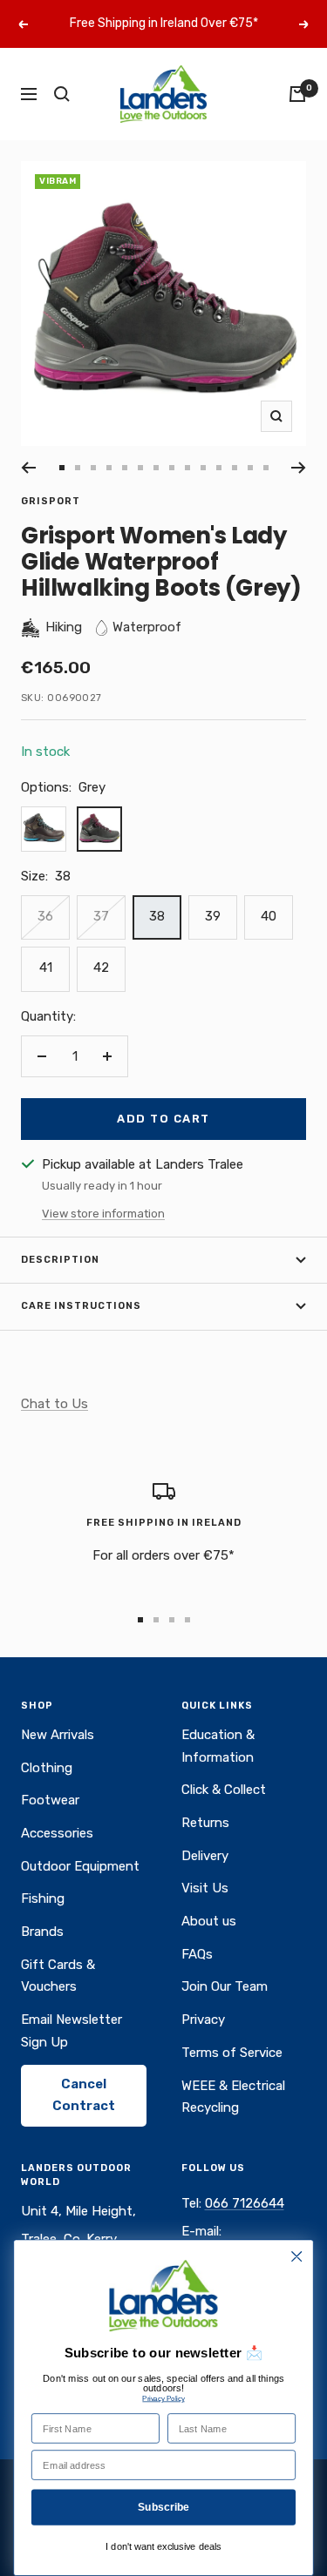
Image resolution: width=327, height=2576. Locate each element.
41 (46, 968)
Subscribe (164, 2507)
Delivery (205, 1856)
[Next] (299, 468)
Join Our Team (225, 1986)
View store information (103, 1214)
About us (209, 1921)
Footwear (50, 1800)
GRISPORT (51, 501)
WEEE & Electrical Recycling (233, 2097)
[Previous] (28, 468)
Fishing (43, 1898)
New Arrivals (58, 1735)
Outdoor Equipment (80, 1866)
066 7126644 (245, 2203)
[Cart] (297, 94)
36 (45, 916)
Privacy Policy (163, 2398)
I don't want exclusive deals (163, 2547)
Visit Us (205, 1888)
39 (213, 916)
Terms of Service (232, 2053)
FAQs (197, 1954)
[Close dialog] (297, 2257)
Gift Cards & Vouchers (58, 1976)
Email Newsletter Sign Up (72, 2031)
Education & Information (218, 1746)
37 (101, 916)
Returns (205, 1823)
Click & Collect (224, 1790)
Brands (42, 1932)
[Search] (62, 94)
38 (157, 916)
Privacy (203, 2020)
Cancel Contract (84, 2095)
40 (269, 916)
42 (101, 968)
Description (60, 1260)
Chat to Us (54, 1404)
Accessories (57, 1833)
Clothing (47, 1768)
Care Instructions (81, 1306)
